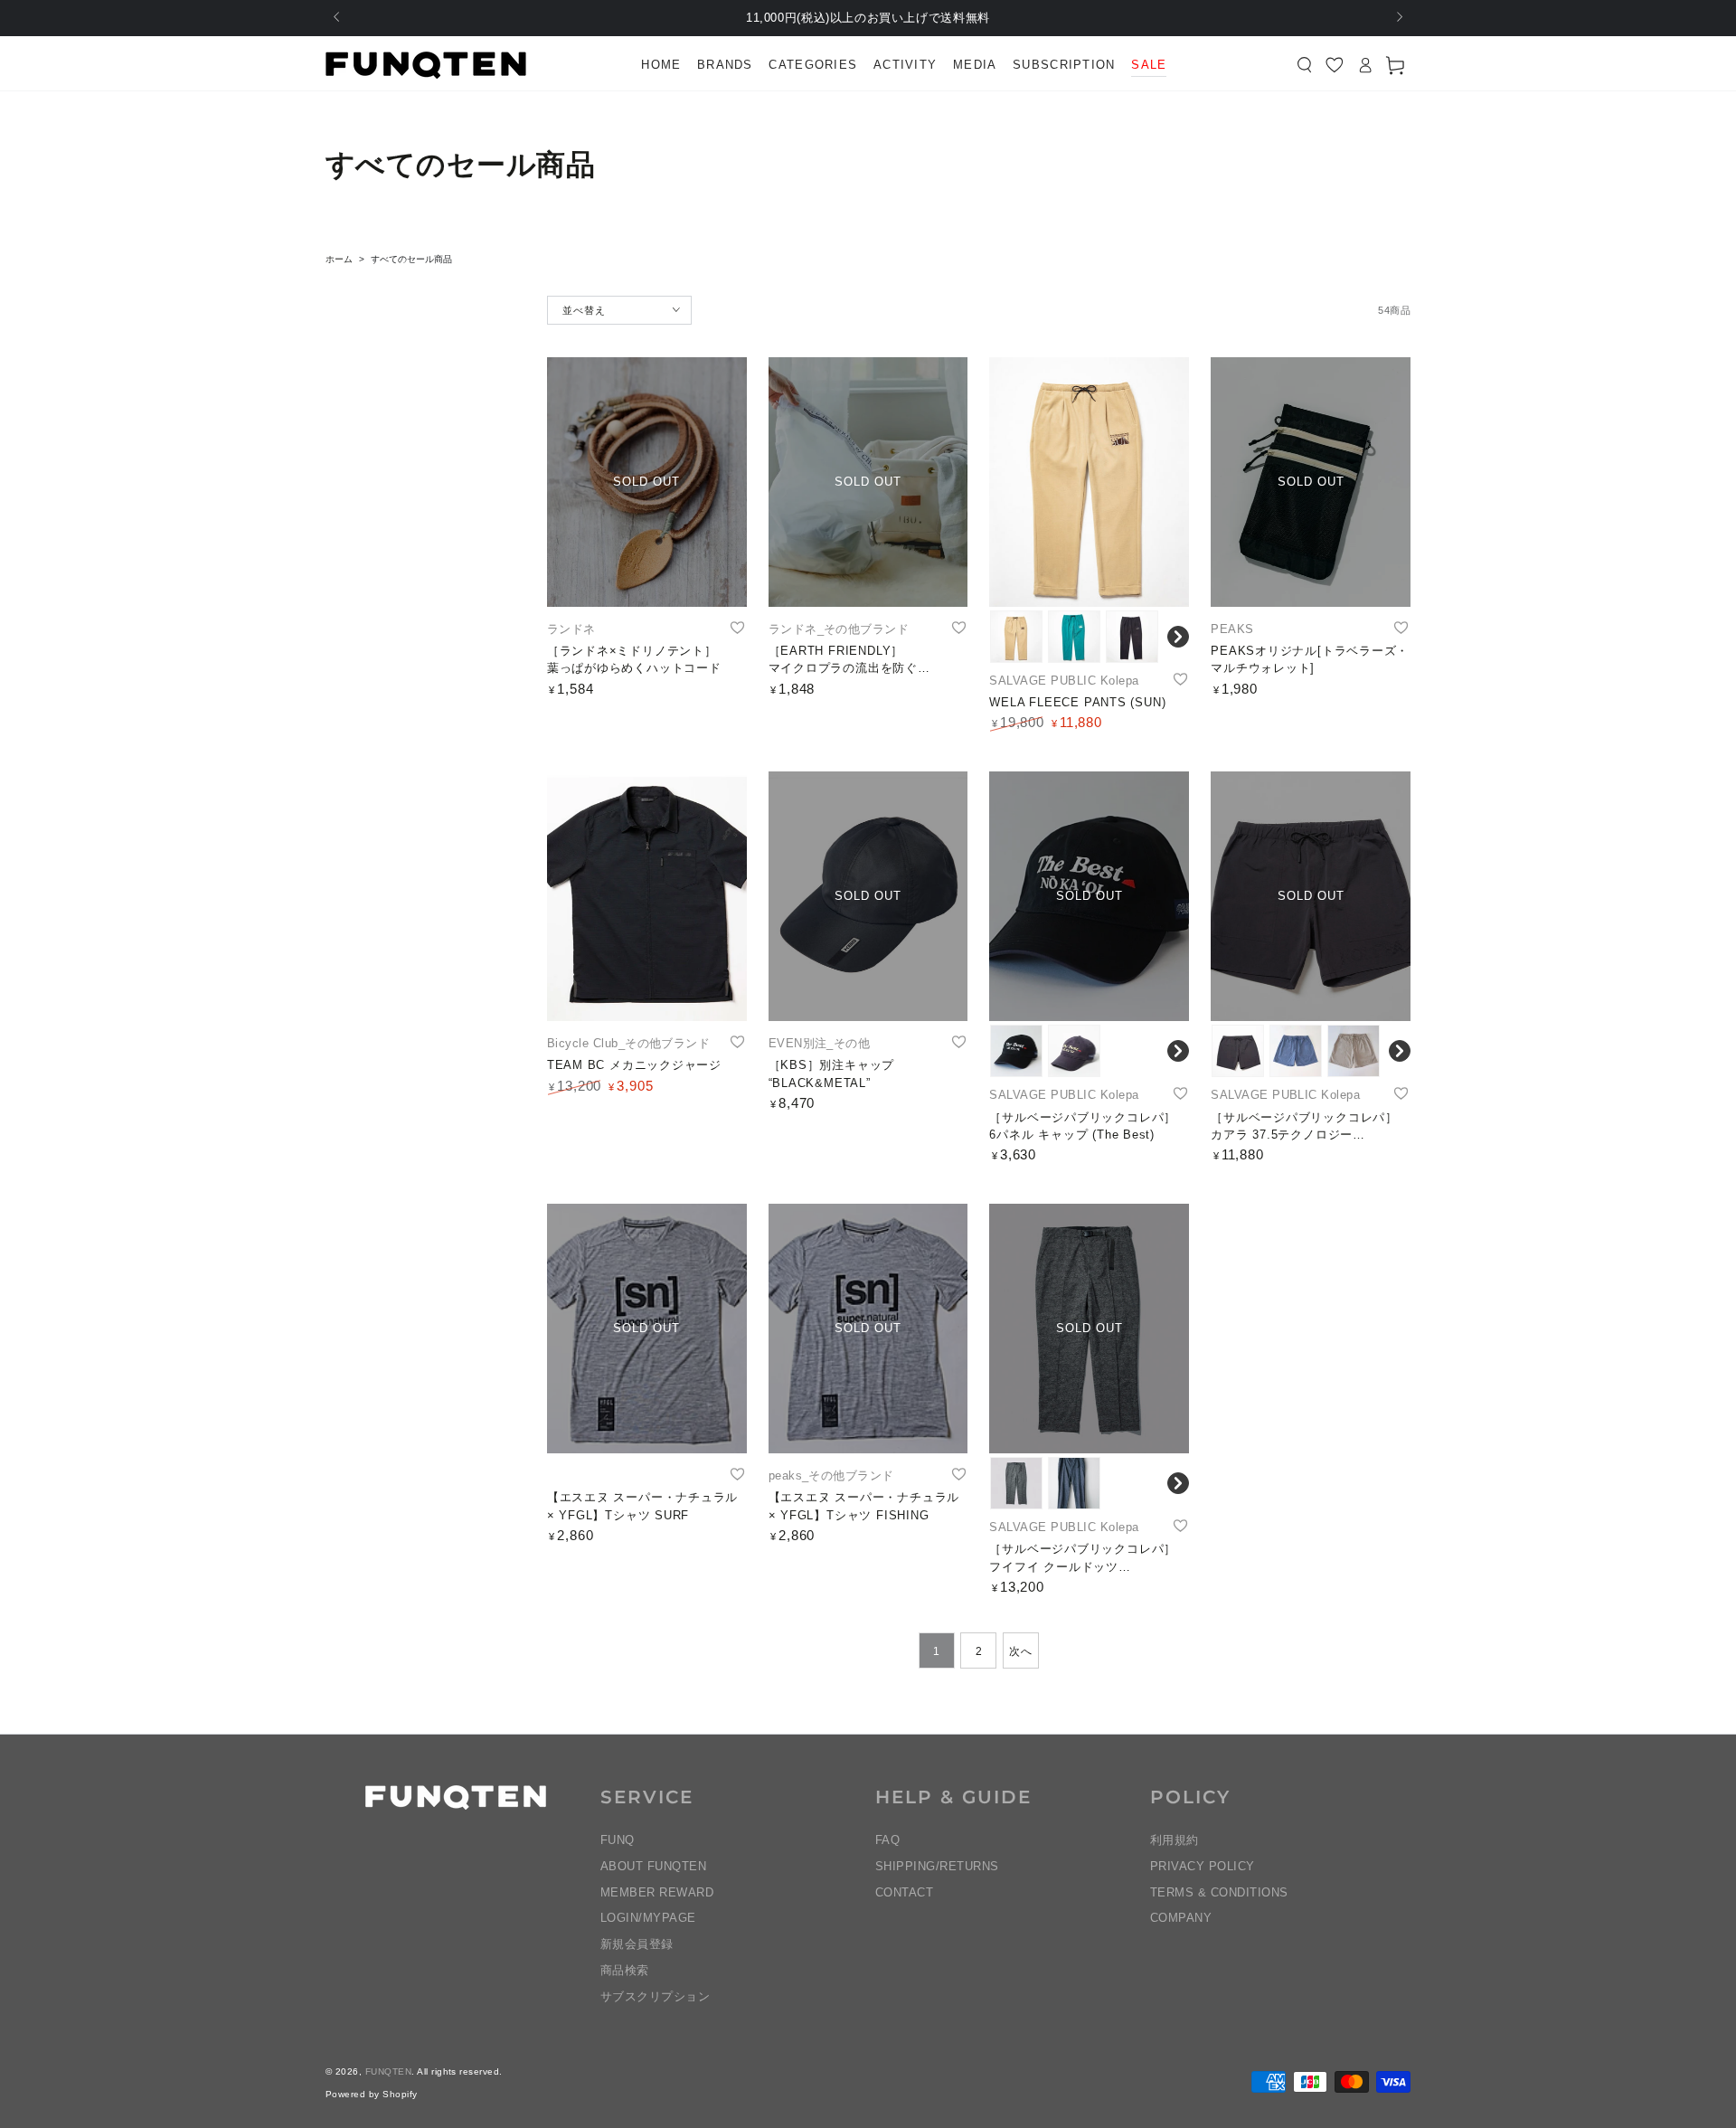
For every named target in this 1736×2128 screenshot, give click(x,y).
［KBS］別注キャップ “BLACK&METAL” (832, 1074)
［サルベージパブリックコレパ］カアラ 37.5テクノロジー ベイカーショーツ (1304, 1127)
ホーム (339, 259)
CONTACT (904, 1892)
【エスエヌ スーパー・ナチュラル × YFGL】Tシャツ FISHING (864, 1506)
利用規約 (1175, 1840)
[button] (1305, 65)
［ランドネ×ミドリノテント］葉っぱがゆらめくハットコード (634, 660)
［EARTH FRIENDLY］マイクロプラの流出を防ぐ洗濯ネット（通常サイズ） (843, 661)
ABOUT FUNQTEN (653, 1866)
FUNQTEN (388, 2071)
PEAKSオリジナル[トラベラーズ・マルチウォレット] (1310, 660)
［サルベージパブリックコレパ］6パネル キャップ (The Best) (1083, 1126)
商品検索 (625, 1970)
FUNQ (618, 1840)
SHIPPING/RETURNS (937, 1866)
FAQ (887, 1840)
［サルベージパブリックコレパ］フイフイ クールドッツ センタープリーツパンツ (1083, 1559)
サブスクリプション (655, 1996)
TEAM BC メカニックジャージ (634, 1065)
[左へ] (338, 18)
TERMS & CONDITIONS (1219, 1892)
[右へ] (1398, 18)
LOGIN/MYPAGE (648, 1918)
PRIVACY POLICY (1203, 1866)
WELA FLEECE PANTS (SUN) (1077, 702)
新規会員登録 (637, 1944)
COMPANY (1181, 1918)
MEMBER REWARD (657, 1892)
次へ (1020, 1651)
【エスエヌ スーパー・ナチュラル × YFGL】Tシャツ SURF (642, 1506)
